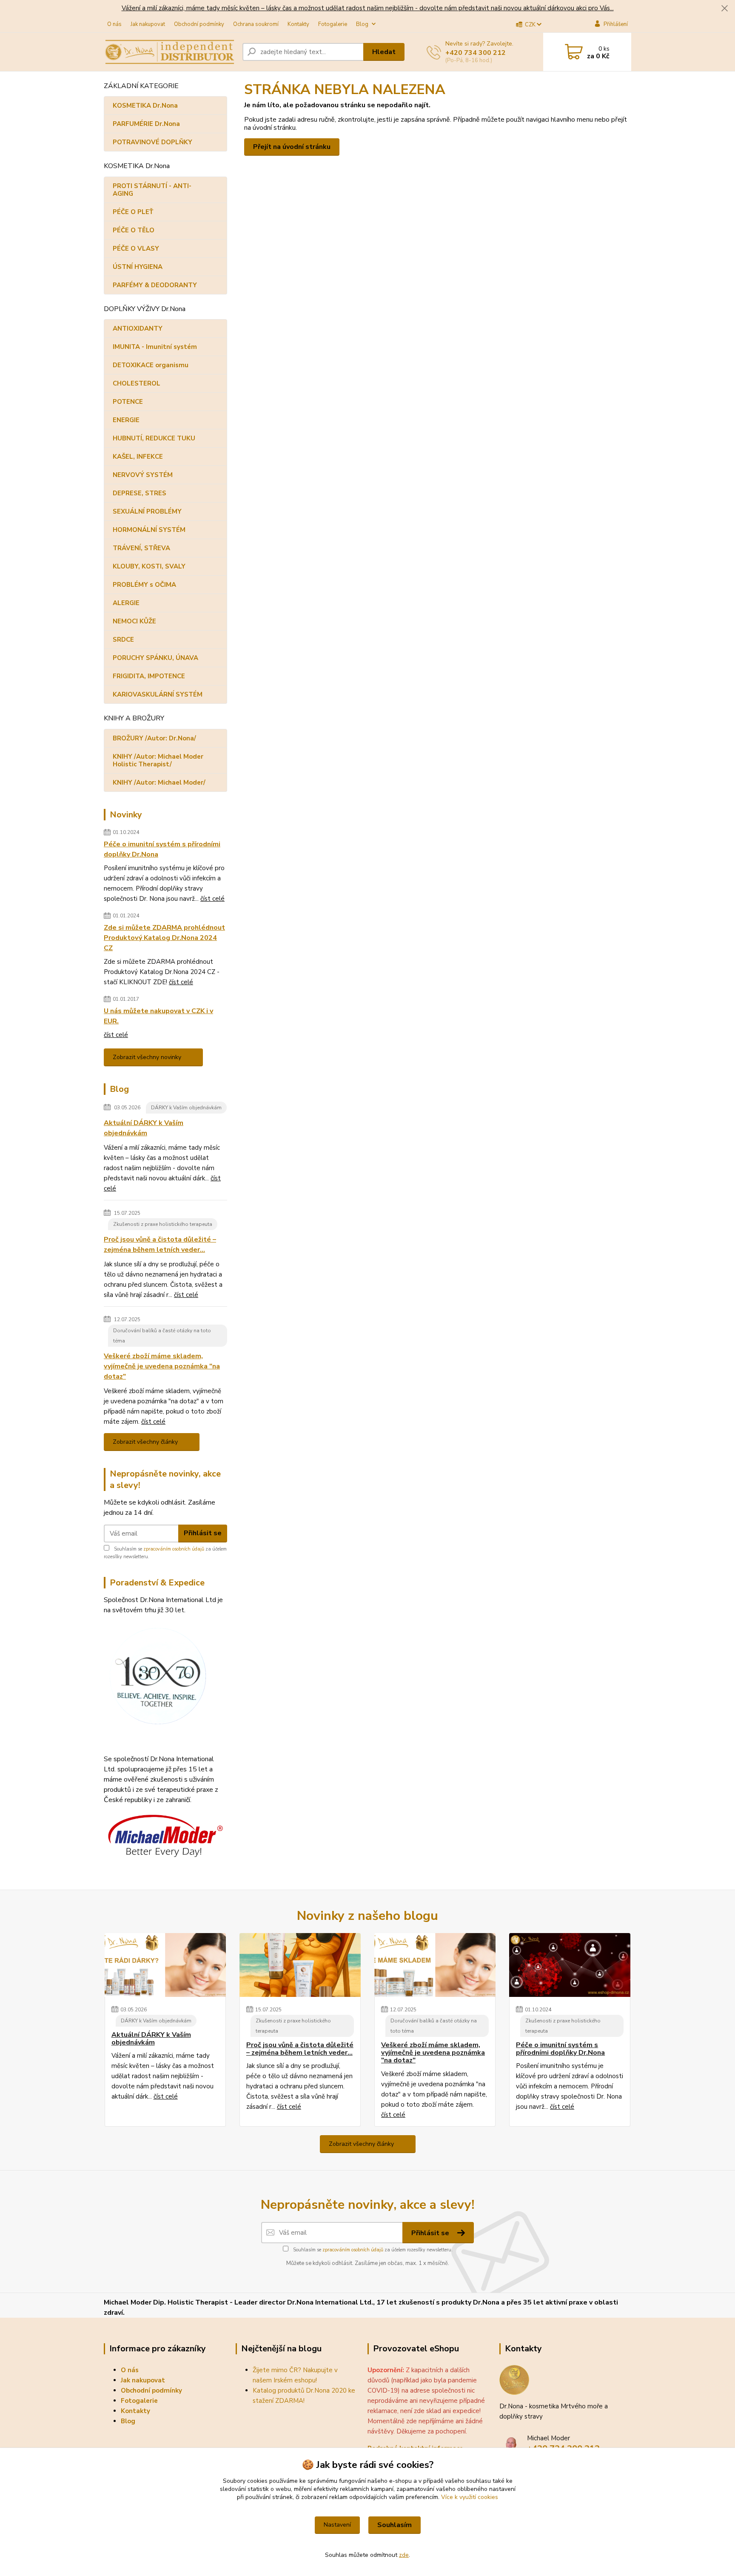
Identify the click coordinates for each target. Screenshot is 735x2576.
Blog (362, 24)
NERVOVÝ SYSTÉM (143, 475)
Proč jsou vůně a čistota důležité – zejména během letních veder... (160, 1245)
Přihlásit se (203, 1533)
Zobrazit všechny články (145, 1442)
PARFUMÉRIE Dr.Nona (146, 124)
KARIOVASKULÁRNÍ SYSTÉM (158, 694)
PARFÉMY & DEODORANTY (155, 285)
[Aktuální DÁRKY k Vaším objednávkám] (165, 1965)
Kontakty (298, 24)
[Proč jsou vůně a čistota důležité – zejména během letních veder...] (300, 1965)
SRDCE (123, 640)
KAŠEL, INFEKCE (138, 457)
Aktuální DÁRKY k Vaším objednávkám (144, 1128)
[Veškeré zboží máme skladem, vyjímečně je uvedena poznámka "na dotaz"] (435, 1965)
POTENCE (128, 402)
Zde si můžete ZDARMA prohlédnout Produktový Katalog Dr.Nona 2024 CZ (164, 938)
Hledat (384, 52)
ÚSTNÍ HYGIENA (138, 267)
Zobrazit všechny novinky (147, 1057)
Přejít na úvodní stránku (292, 147)
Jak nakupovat (148, 24)
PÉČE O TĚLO (134, 230)
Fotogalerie (333, 24)
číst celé (212, 899)
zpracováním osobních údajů (174, 1549)
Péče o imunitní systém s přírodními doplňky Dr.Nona (162, 849)
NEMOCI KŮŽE (134, 621)
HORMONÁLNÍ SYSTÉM (149, 530)
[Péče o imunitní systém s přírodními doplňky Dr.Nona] (570, 1965)
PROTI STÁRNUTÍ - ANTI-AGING (152, 190)
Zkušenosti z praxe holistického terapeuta (163, 1224)
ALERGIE (126, 603)
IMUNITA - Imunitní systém (155, 347)
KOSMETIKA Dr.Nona (145, 106)
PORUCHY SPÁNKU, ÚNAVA (155, 658)
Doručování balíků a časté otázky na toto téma (162, 1336)
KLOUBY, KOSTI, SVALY (149, 566)
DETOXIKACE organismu (151, 365)
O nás (114, 24)
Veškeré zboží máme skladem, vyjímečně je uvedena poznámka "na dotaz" (162, 1366)
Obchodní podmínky (199, 24)
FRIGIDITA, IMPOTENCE (149, 676)
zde (404, 2555)
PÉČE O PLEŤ (133, 212)
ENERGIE (126, 420)
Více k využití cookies (470, 2497)
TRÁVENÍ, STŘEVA (141, 548)
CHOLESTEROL (137, 383)
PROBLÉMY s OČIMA (144, 585)
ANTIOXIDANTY (138, 328)
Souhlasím (395, 2525)
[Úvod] (170, 52)
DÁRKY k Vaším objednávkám (186, 1108)
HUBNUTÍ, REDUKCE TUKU (154, 438)
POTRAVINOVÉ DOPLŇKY (152, 142)
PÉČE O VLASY (136, 248)
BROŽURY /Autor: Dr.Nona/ (154, 738)
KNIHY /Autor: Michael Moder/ (159, 783)
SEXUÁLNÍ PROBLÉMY (147, 511)
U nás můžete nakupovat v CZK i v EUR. (158, 1016)
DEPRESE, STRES (140, 493)
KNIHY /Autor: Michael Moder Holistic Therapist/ (158, 760)
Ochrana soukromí (256, 24)
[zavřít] (724, 9)
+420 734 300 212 (476, 53)
